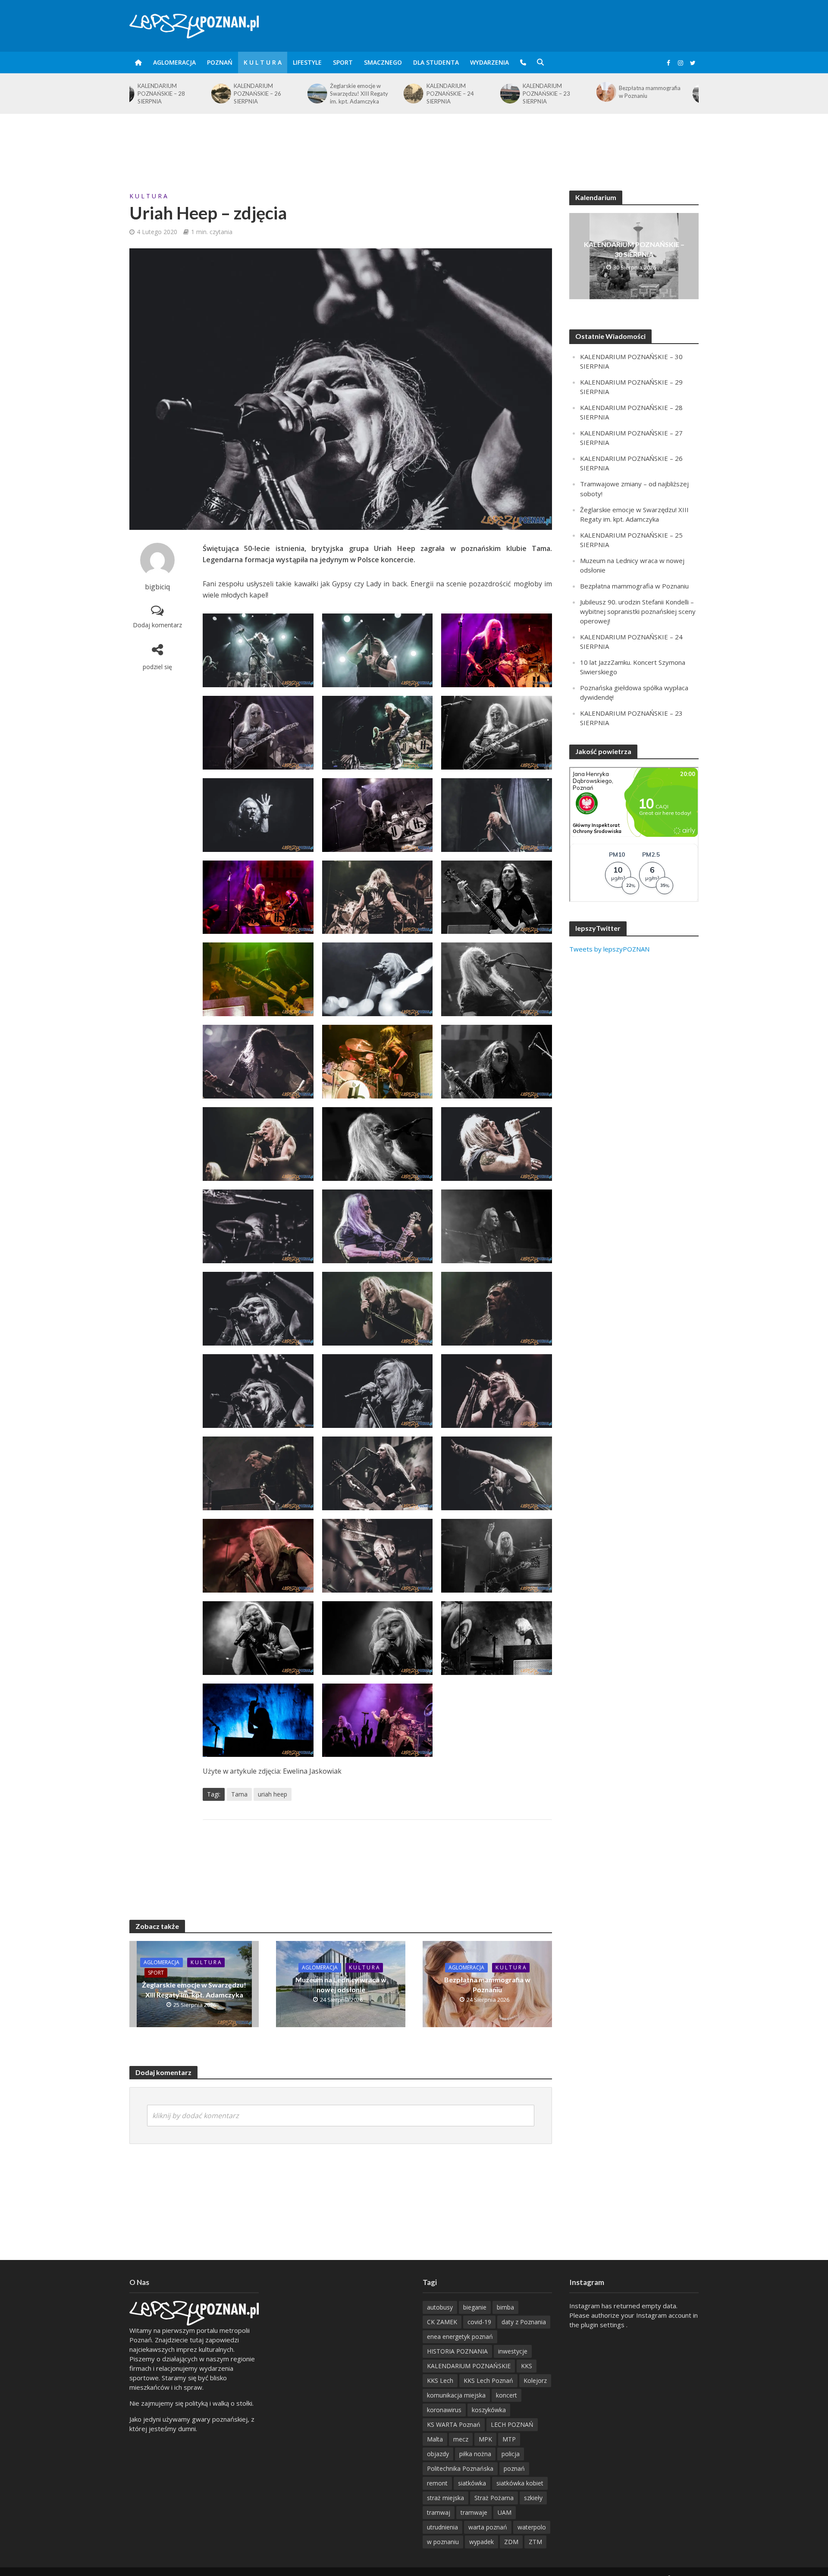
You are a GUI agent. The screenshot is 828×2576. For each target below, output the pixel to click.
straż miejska (445, 2498)
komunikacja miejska (456, 2395)
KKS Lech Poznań (488, 2380)
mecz (461, 2439)
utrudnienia (442, 2527)
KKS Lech (440, 2380)
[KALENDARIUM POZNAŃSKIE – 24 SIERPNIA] (331, 94)
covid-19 (479, 2322)
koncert (507, 2395)
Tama (239, 1794)
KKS (527, 2366)
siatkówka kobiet (520, 2483)
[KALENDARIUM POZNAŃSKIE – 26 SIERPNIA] (139, 94)
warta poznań (488, 2527)
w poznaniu (443, 2542)
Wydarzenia (489, 62)
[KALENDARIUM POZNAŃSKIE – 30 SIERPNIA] (620, 94)
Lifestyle (307, 62)
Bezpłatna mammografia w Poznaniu (568, 92)
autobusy (440, 2307)
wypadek (481, 2542)
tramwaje (474, 2512)
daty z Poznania (524, 2322)
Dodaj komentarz (157, 625)
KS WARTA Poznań (454, 2424)
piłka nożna (475, 2454)
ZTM (535, 2542)
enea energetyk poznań (460, 2337)
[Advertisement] (414, 142)
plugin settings (604, 2325)
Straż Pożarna (494, 2498)
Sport (343, 62)
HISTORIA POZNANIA (457, 2351)
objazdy (438, 2454)
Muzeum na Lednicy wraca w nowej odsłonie (341, 1984)
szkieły (533, 2498)
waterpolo (532, 2527)
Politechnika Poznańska (460, 2468)
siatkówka (472, 2483)
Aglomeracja (174, 62)
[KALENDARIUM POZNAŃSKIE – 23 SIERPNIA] (428, 94)
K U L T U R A (263, 62)
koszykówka (489, 2410)
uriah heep (273, 1794)
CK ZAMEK (442, 2322)
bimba (505, 2307)
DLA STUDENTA (436, 62)
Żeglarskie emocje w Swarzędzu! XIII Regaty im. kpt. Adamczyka (278, 94)
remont (437, 2483)
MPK (485, 2439)
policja (511, 2454)
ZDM (511, 2542)
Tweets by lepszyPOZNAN (609, 949)
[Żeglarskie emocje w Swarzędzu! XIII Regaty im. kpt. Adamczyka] (235, 94)
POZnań (220, 62)
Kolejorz (535, 2380)
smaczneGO (383, 62)
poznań (514, 2468)
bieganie (475, 2307)
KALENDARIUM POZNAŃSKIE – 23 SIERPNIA (465, 94)
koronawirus (444, 2410)
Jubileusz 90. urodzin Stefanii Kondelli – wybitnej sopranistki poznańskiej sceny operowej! (638, 611)
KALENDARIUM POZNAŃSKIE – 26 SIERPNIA (176, 94)
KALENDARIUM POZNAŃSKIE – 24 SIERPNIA (368, 94)
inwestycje (513, 2351)
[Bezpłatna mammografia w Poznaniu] (524, 92)
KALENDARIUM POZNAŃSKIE (469, 2366)
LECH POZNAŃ (512, 2424)
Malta (435, 2439)
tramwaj (439, 2512)
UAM (505, 2512)
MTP (509, 2439)
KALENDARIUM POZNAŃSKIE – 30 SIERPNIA (657, 94)
